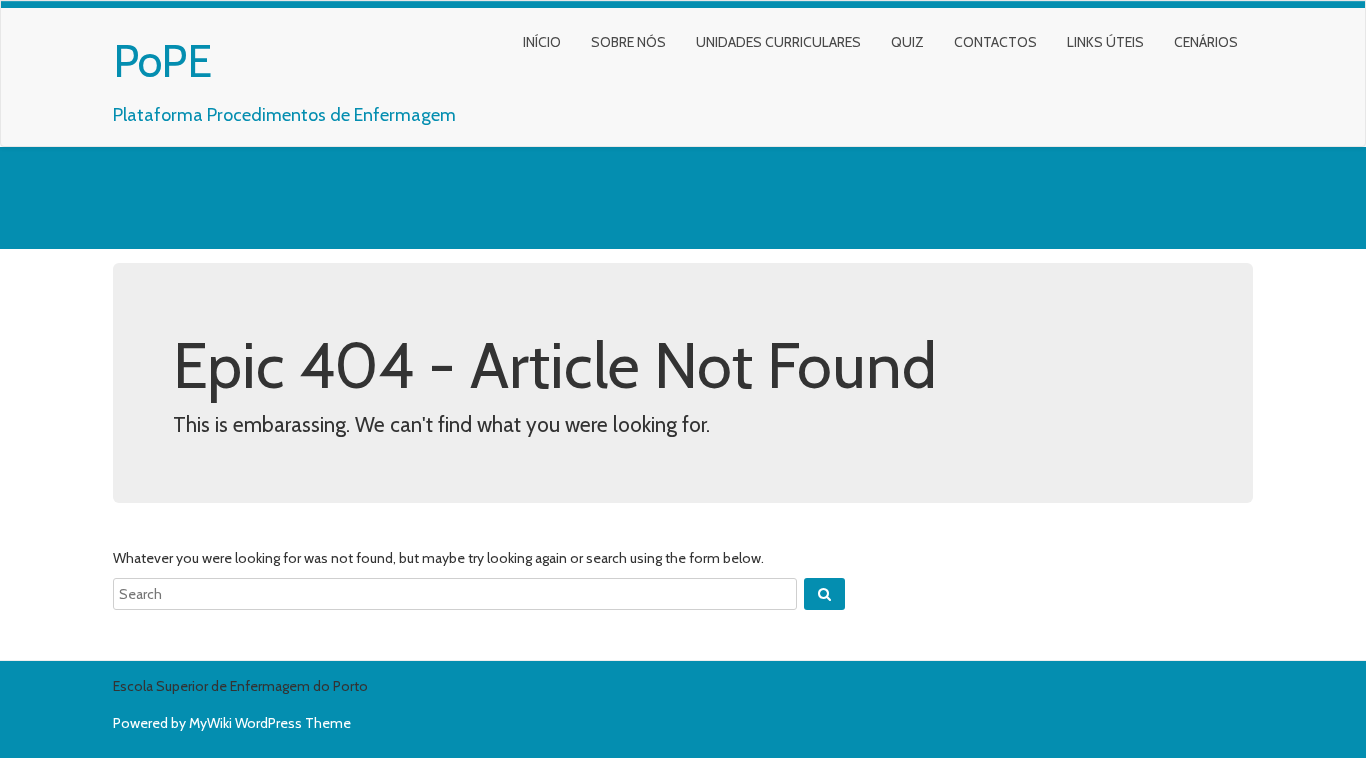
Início (542, 42)
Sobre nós (628, 42)
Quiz (907, 42)
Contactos (995, 42)
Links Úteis (1105, 42)
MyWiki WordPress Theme (270, 723)
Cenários (1206, 42)
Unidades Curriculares (778, 42)
